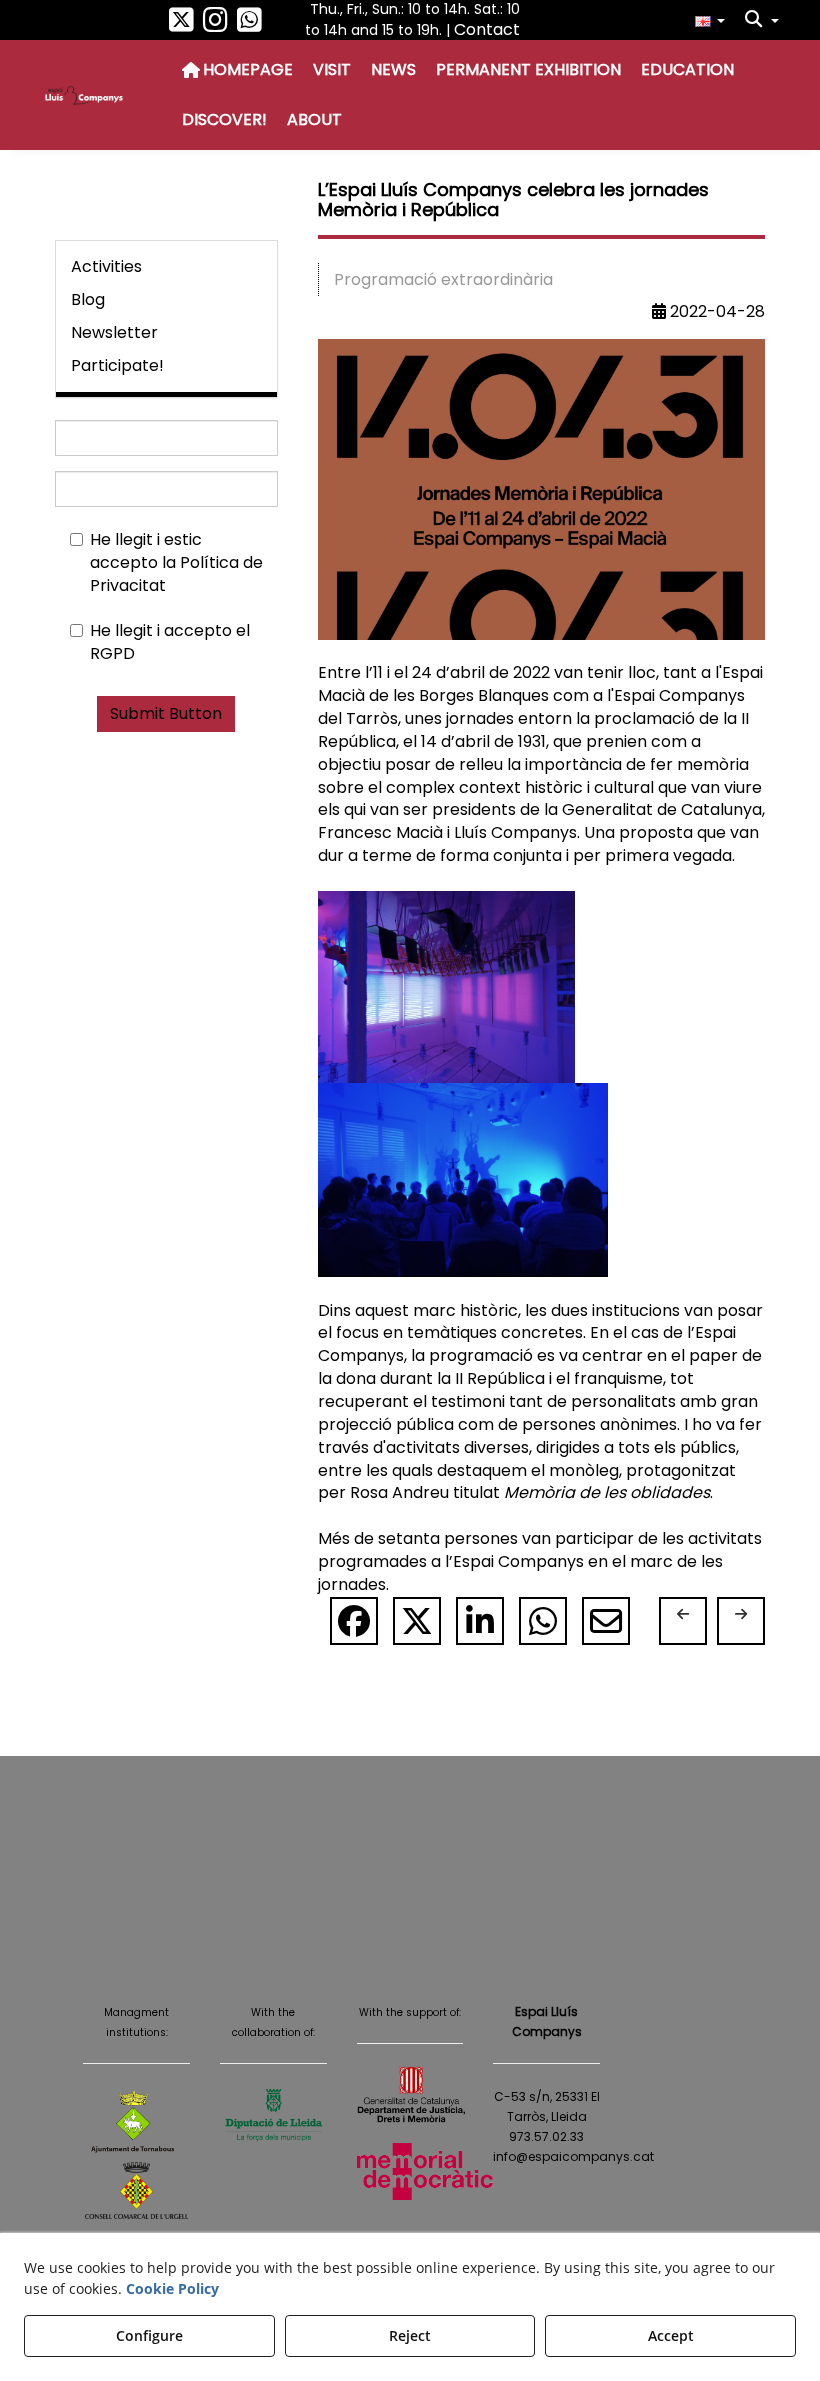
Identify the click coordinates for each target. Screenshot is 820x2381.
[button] (181, 25)
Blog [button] (88, 299)
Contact (487, 29)
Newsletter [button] (114, 332)
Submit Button (166, 713)
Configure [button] (149, 2335)
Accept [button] (671, 2335)
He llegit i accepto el (170, 642)
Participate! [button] (117, 365)
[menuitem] (710, 20)
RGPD (112, 653)
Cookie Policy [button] (172, 2288)
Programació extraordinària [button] (443, 279)
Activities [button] (106, 266)
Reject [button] (410, 2335)
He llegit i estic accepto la (176, 563)
